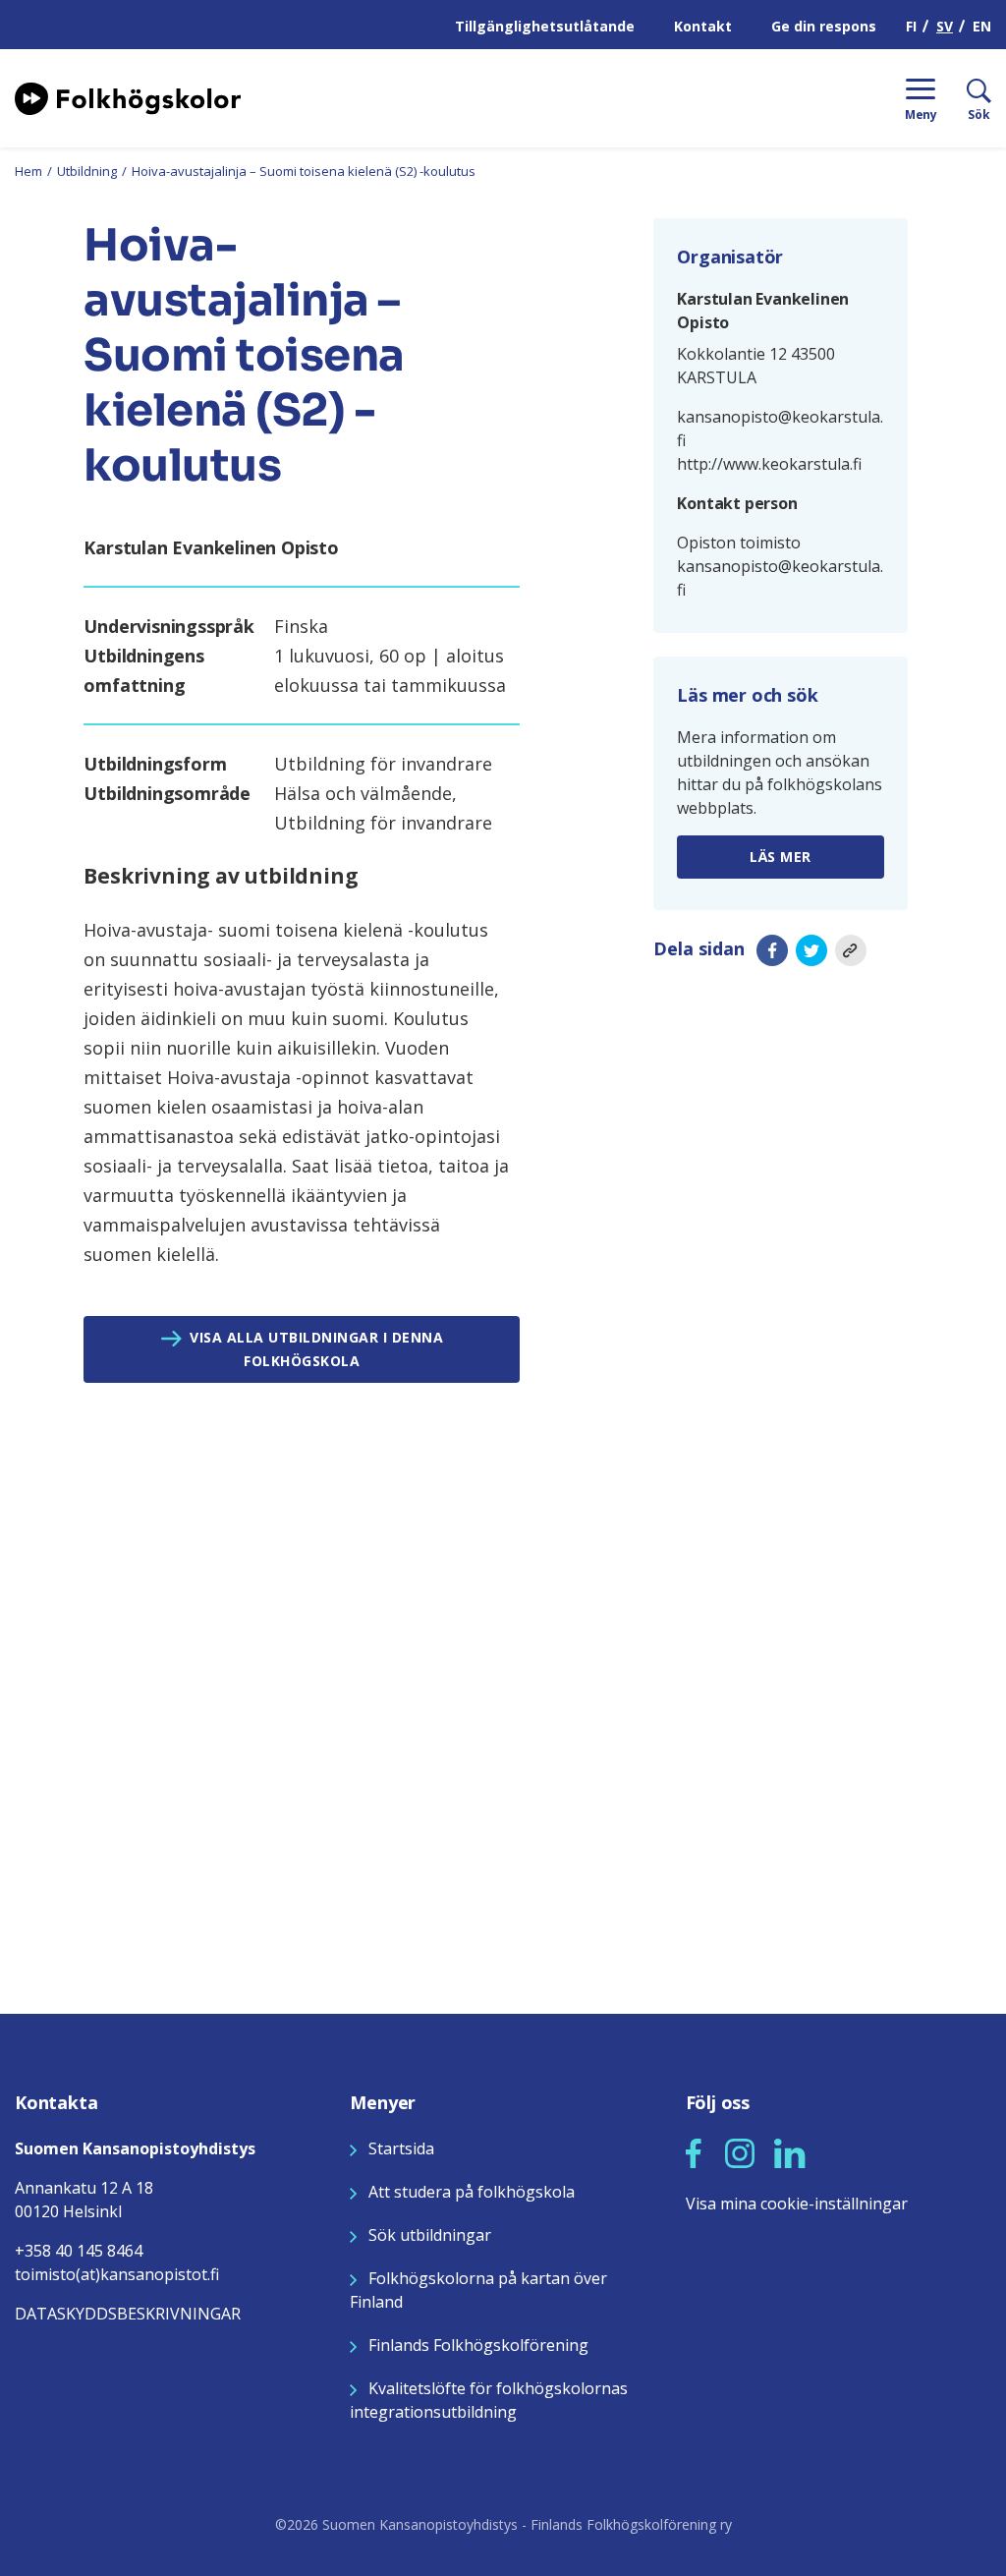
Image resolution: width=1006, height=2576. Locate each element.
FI (911, 26)
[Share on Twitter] (811, 950)
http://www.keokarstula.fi (769, 464)
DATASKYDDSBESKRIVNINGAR (128, 2314)
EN (982, 26)
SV (945, 26)
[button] (694, 2153)
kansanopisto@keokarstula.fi (780, 429)
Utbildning (87, 171)
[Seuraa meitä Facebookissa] (694, 2151)
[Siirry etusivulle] (128, 96)
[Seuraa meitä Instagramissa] (740, 2151)
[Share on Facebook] (772, 950)
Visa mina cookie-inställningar (797, 2204)
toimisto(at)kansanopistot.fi (117, 2274)
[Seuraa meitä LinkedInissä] (790, 2151)
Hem (28, 171)
